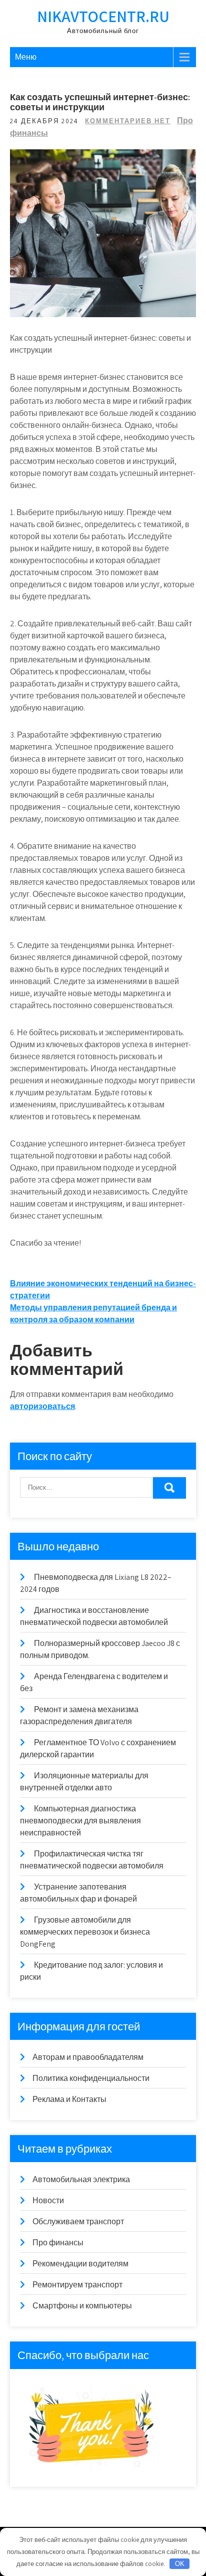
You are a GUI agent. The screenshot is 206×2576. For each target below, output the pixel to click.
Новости (48, 2200)
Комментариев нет (128, 121)
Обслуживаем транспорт (78, 2221)
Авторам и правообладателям (88, 2057)
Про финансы (58, 2243)
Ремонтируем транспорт (77, 2285)
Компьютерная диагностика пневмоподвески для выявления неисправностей (80, 1821)
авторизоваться (42, 1406)
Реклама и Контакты (69, 2099)
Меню (26, 57)
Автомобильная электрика (81, 2179)
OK (180, 2564)
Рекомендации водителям (80, 2264)
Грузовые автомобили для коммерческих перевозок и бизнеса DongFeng (85, 1932)
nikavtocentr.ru (103, 16)
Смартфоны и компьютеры (82, 2306)
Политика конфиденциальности (91, 2078)
